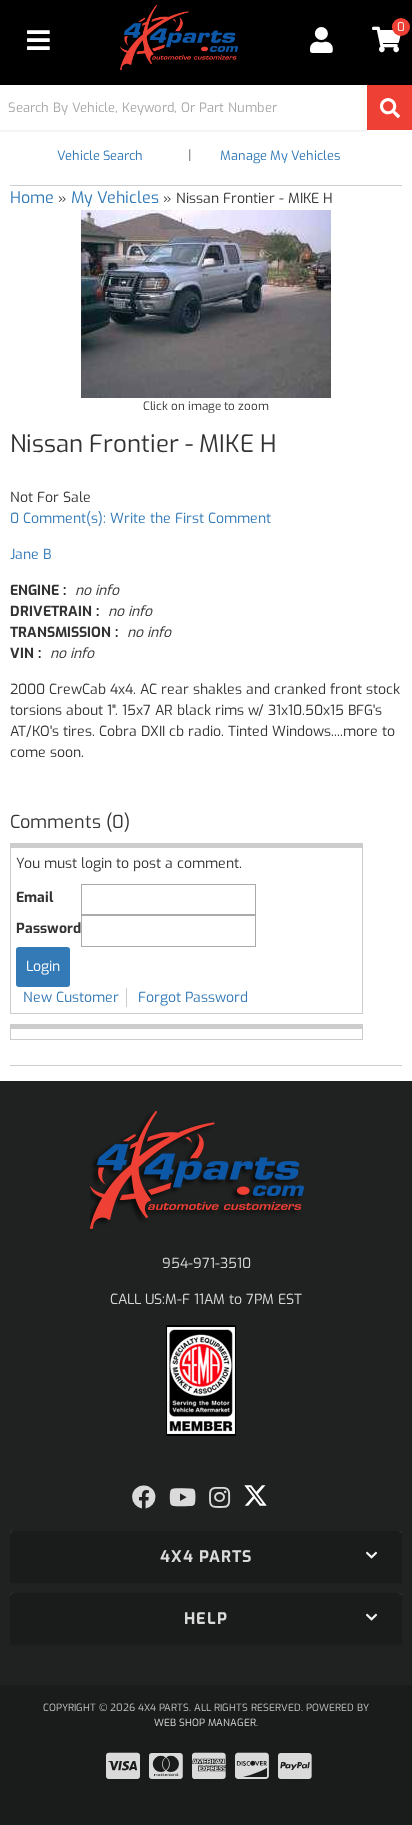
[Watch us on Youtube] (182, 1498)
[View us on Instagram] (219, 1498)
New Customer (71, 997)
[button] (206, 107)
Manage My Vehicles (280, 155)
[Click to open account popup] (322, 40)
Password (48, 928)
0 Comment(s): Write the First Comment (140, 518)
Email (34, 897)
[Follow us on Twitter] (255, 1496)
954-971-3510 (206, 1263)
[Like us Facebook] (144, 1498)
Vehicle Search (100, 155)
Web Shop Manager (205, 1722)
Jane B (30, 554)
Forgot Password (193, 997)
